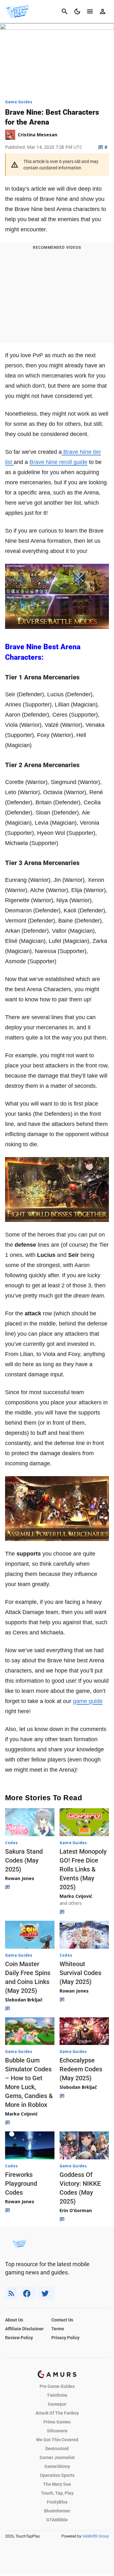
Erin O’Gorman (76, 2210)
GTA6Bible (57, 2520)
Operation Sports (57, 2475)
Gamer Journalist (57, 2457)
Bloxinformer (57, 2511)
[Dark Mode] (77, 11)
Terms (58, 2329)
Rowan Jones (20, 1878)
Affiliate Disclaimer (24, 2329)
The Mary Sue (57, 2484)
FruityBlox (57, 2502)
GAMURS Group (96, 2536)
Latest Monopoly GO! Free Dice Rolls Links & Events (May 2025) (83, 1869)
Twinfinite (57, 2395)
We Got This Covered (57, 2440)
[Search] (65, 11)
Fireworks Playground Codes (21, 2184)
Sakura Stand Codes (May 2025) (24, 1860)
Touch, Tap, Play (57, 2493)
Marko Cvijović (76, 1896)
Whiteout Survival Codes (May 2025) (80, 1973)
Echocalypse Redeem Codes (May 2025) (81, 2069)
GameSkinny (57, 2466)
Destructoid (57, 2449)
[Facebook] (28, 2293)
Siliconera (57, 2431)
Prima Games (57, 2422)
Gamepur (57, 2404)
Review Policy (19, 2338)
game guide (88, 1701)
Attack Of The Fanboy (57, 2413)
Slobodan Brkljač (24, 2000)
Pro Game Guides (57, 2386)
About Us (14, 2320)
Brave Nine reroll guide (58, 462)
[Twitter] (46, 2293)
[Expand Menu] (90, 11)
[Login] (103, 11)
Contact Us (62, 2320)
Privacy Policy (65, 2338)
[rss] (11, 2293)
